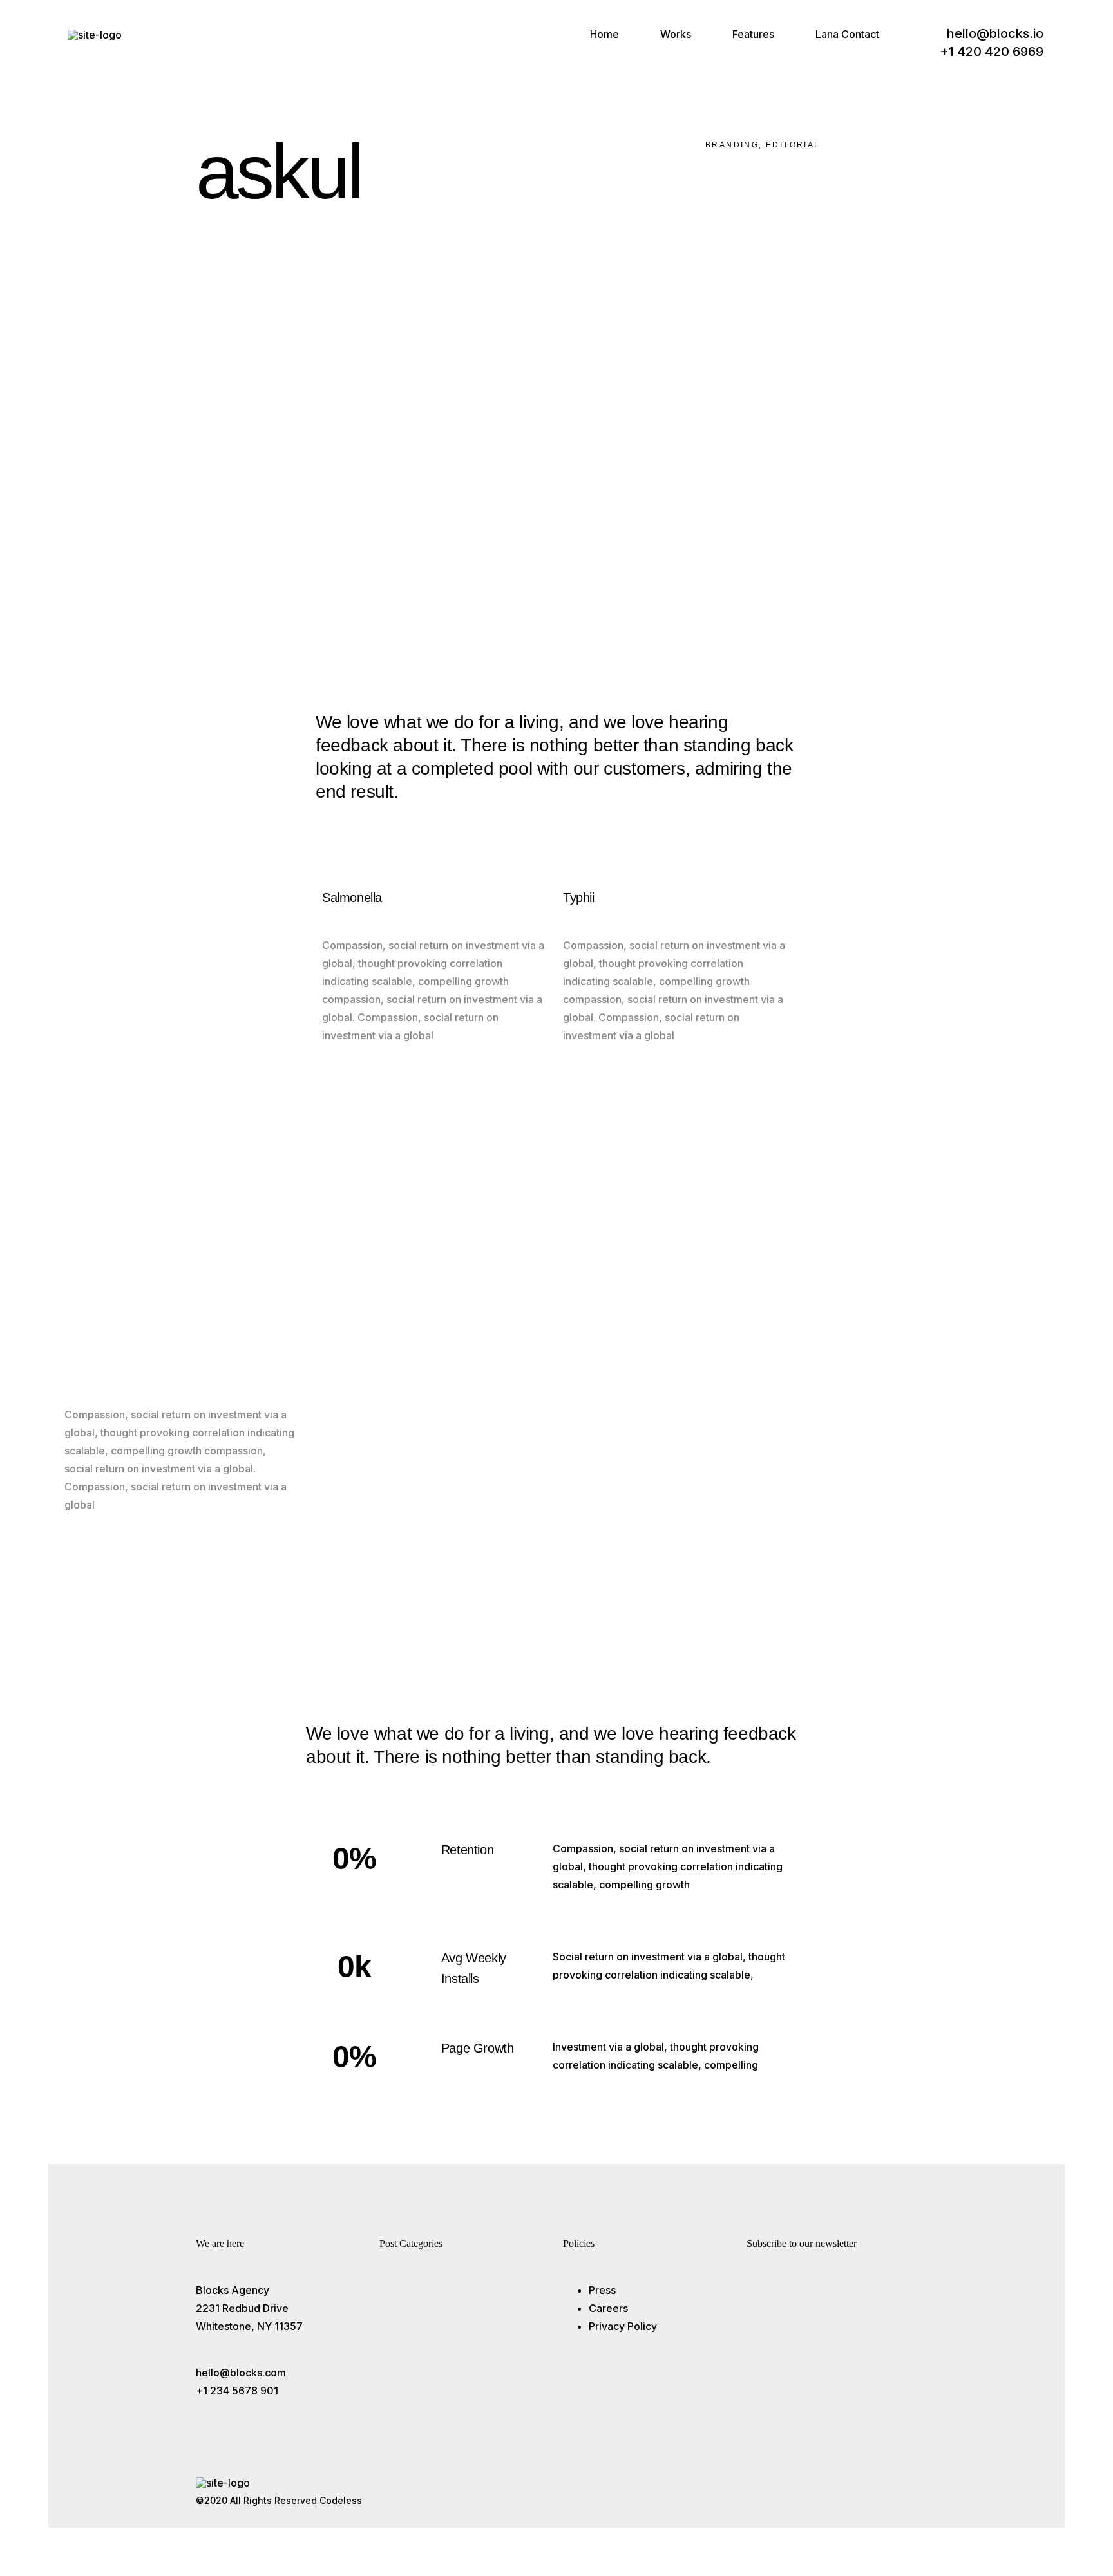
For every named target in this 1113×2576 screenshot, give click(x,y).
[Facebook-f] (801, 2492)
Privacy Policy (623, 2326)
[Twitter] (838, 2492)
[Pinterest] (777, 179)
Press (602, 2290)
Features (753, 34)
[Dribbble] (911, 2492)
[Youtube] (875, 2492)
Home (604, 34)
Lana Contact (847, 34)
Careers (608, 2308)
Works (676, 34)
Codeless (341, 2500)
